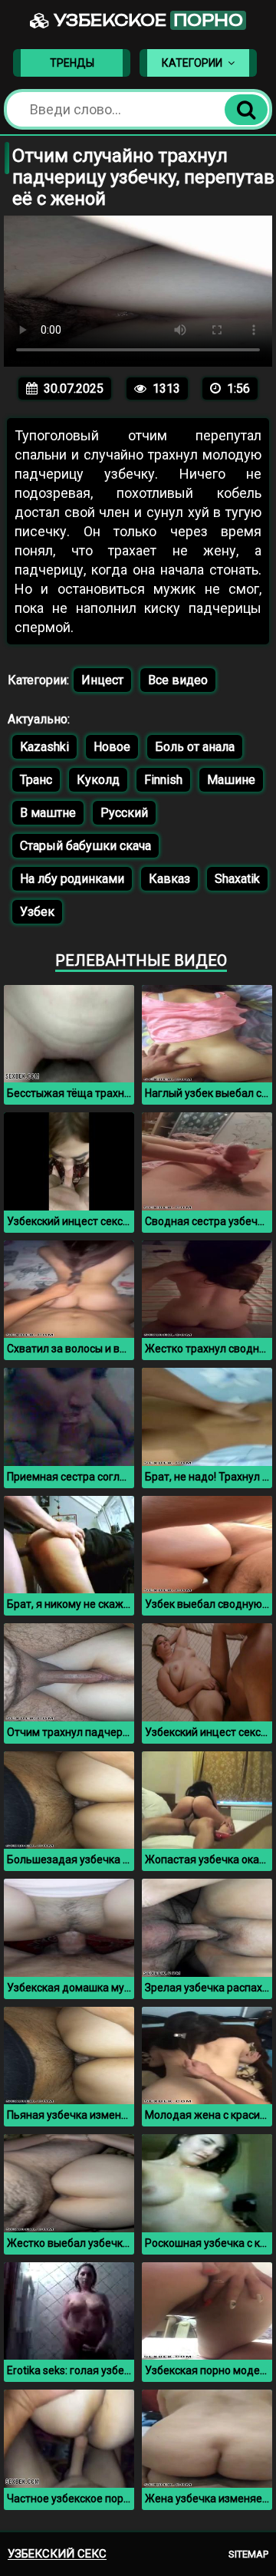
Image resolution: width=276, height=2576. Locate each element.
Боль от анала (195, 747)
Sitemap (248, 2554)
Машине (231, 780)
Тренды (72, 63)
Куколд (98, 780)
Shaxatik (237, 879)
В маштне (48, 813)
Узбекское (146, 20)
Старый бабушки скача (85, 846)
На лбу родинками (72, 879)
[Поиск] (246, 110)
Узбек (37, 912)
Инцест (102, 680)
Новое (112, 747)
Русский (124, 813)
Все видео (178, 680)
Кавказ (169, 879)
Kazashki (44, 747)
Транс (36, 780)
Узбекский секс (57, 2554)
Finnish (163, 780)
